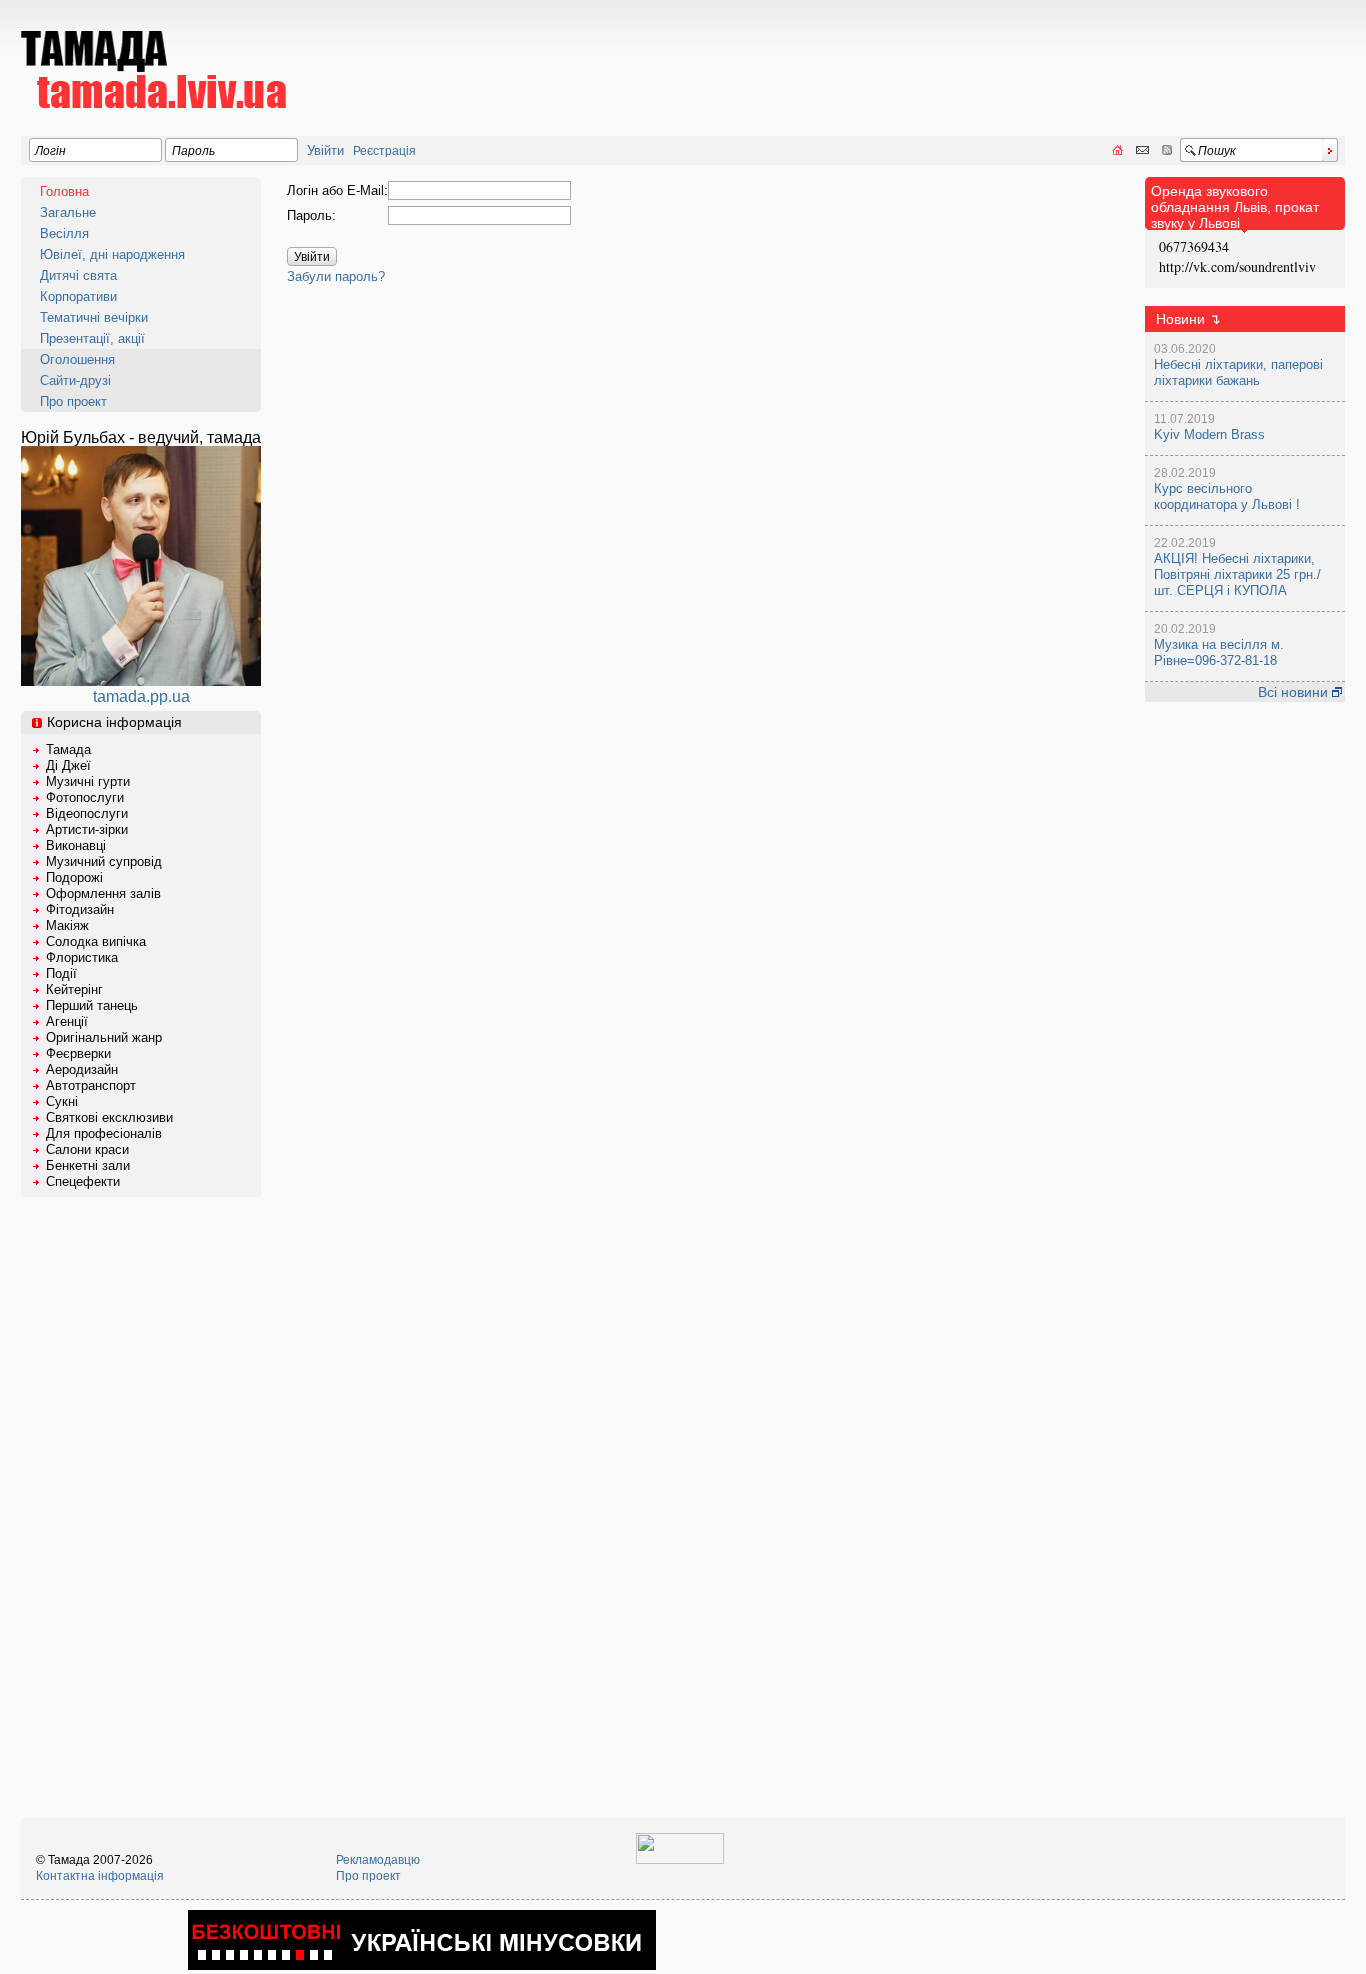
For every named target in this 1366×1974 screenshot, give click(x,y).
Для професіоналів (104, 1133)
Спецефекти (83, 1181)
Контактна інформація (100, 1876)
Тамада (68, 749)
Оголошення (77, 359)
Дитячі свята (78, 275)
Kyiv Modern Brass (1209, 434)
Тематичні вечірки (94, 317)
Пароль (193, 151)
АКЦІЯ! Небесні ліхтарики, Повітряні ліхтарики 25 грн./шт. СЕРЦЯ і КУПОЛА (1237, 574)
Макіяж (67, 925)
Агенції (67, 1021)
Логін (50, 151)
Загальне (68, 212)
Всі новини (1295, 692)
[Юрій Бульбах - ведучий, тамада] (141, 680)
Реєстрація (384, 151)
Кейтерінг (74, 989)
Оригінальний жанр (104, 1037)
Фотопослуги (85, 797)
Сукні (62, 1101)
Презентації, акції (92, 338)
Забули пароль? (336, 276)
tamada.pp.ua (141, 696)
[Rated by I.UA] (680, 1860)
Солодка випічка (96, 941)
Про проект (73, 401)
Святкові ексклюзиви (109, 1117)
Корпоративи (78, 296)
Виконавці (76, 845)
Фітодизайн (80, 909)
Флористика (82, 957)
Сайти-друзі (75, 380)
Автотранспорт (91, 1085)
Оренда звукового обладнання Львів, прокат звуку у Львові (1235, 207)
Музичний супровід (104, 861)
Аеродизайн (82, 1069)
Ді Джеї (68, 765)
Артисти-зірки (87, 829)
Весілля (64, 233)
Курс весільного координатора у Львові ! (1227, 496)
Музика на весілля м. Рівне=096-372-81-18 (1219, 652)
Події (61, 973)
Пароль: (311, 215)
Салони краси (87, 1149)
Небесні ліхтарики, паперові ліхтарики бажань (1238, 372)
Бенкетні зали (88, 1165)
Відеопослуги (87, 813)
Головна (64, 191)
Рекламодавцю (378, 1860)
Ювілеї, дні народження (112, 254)
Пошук (1217, 151)
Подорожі (74, 877)
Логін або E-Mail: (337, 190)
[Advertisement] (981, 56)
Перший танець (92, 1005)
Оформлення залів (103, 893)
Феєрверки (78, 1053)
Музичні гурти (88, 781)
